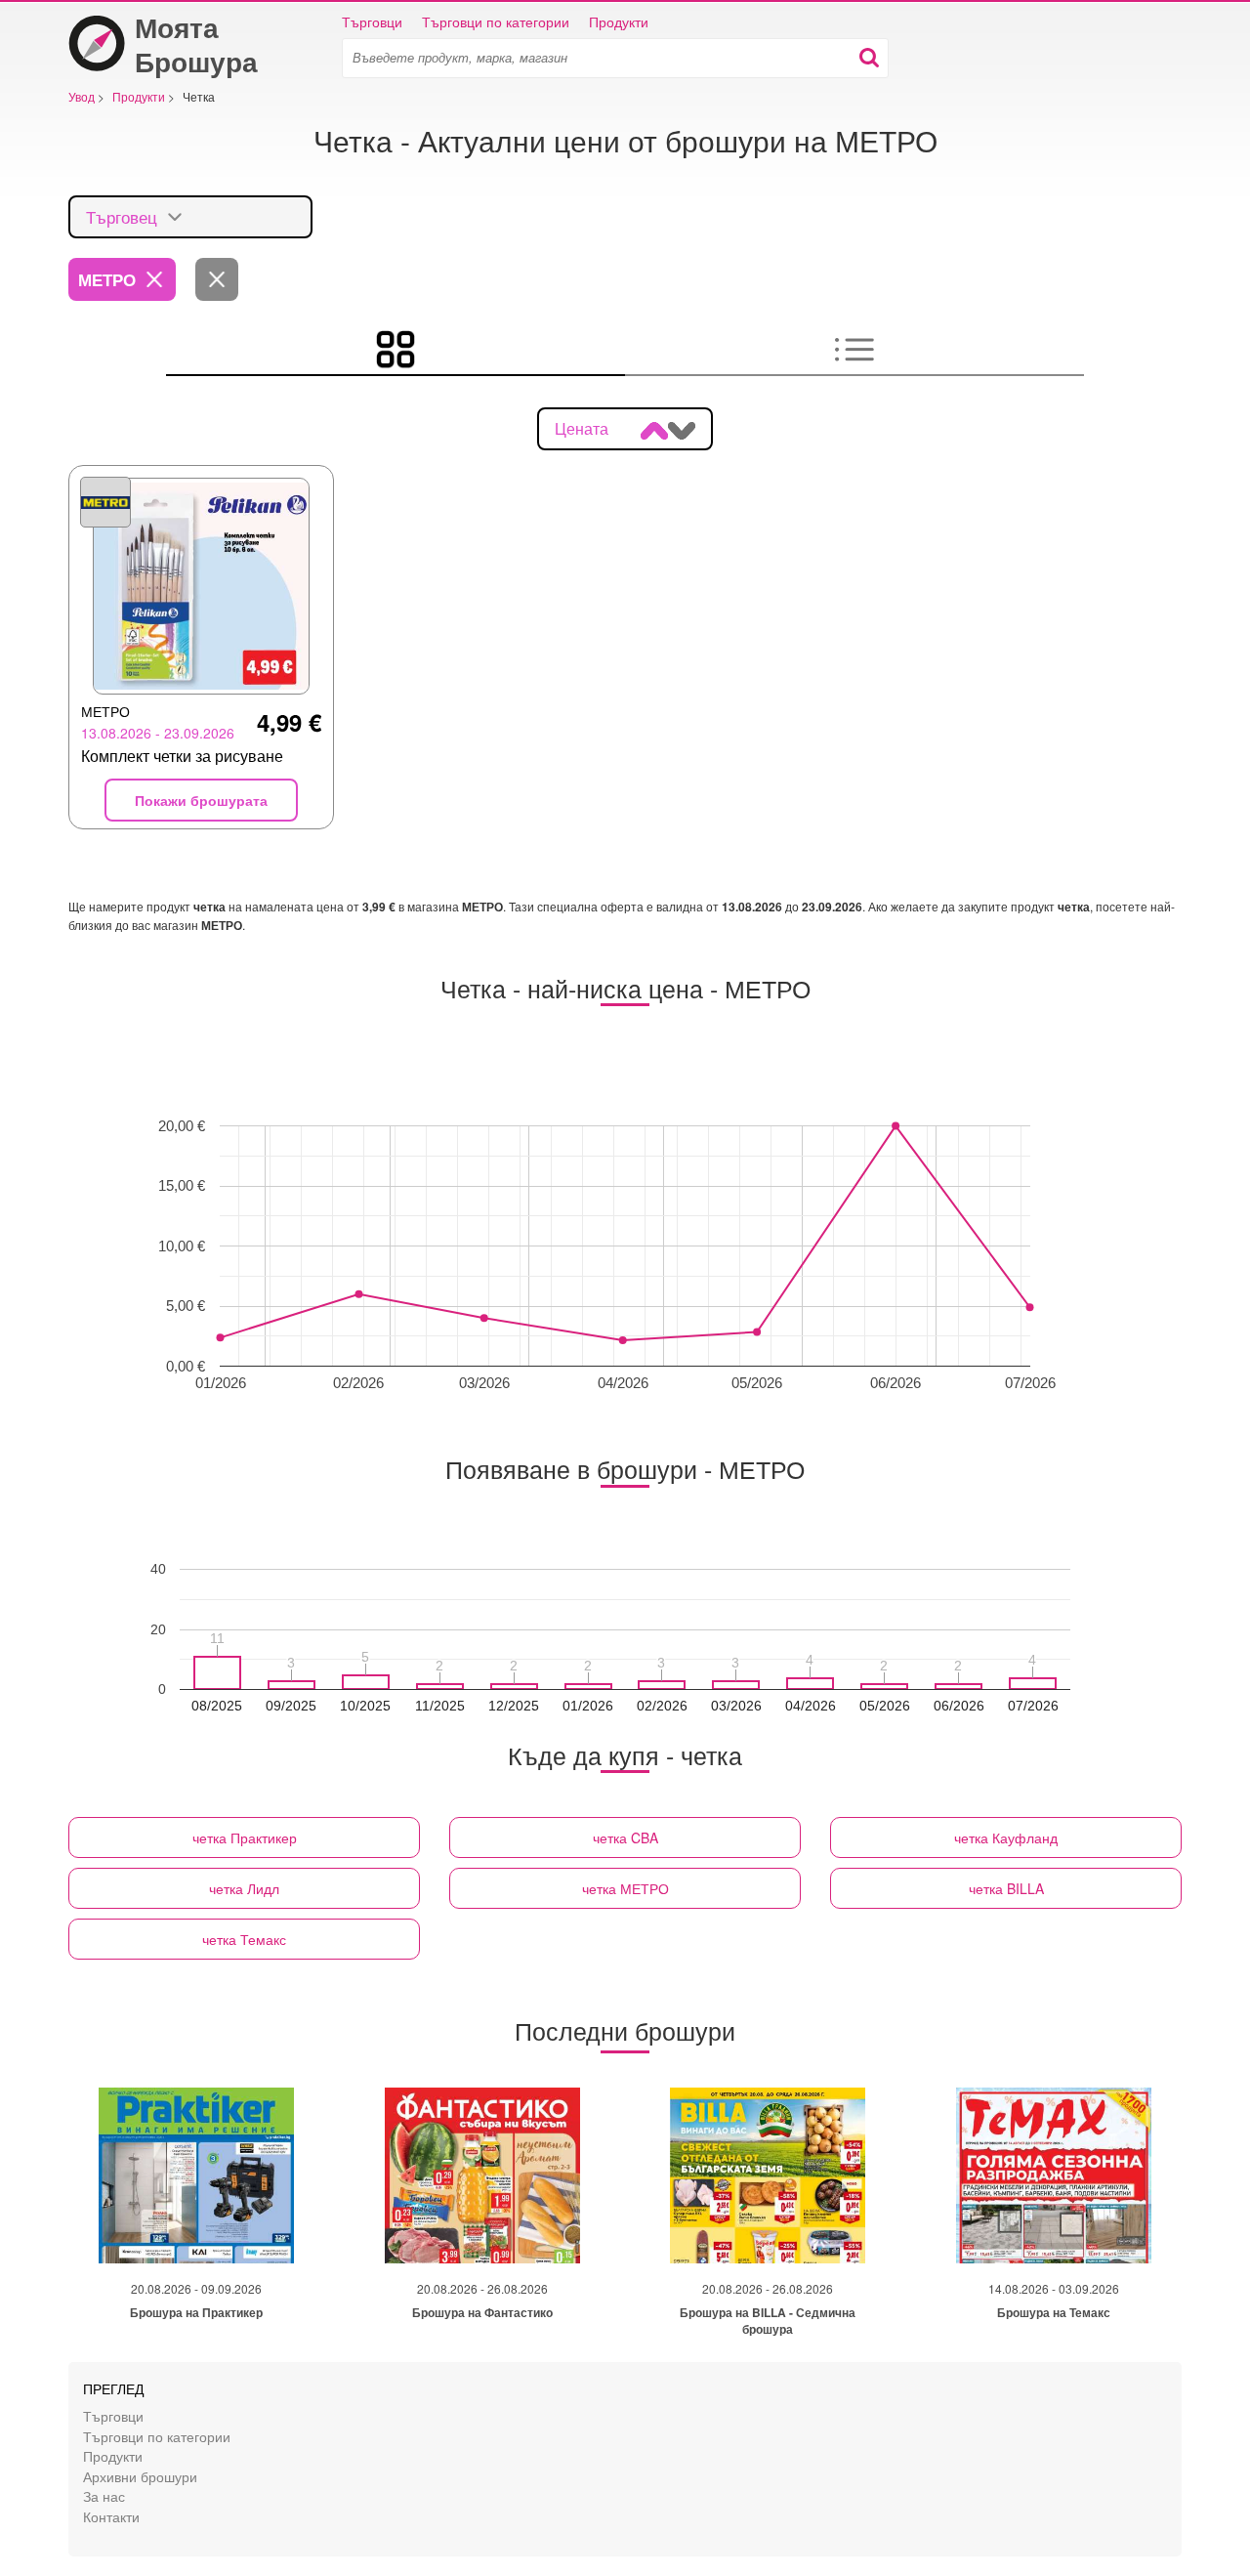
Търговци (372, 21)
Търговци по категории (496, 21)
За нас (104, 2495)
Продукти (619, 21)
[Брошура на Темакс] (1054, 2175)
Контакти (111, 2516)
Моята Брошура (196, 44)
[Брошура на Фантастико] (482, 2175)
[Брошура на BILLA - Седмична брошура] (768, 2175)
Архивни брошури (140, 2476)
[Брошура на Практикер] (196, 2175)
